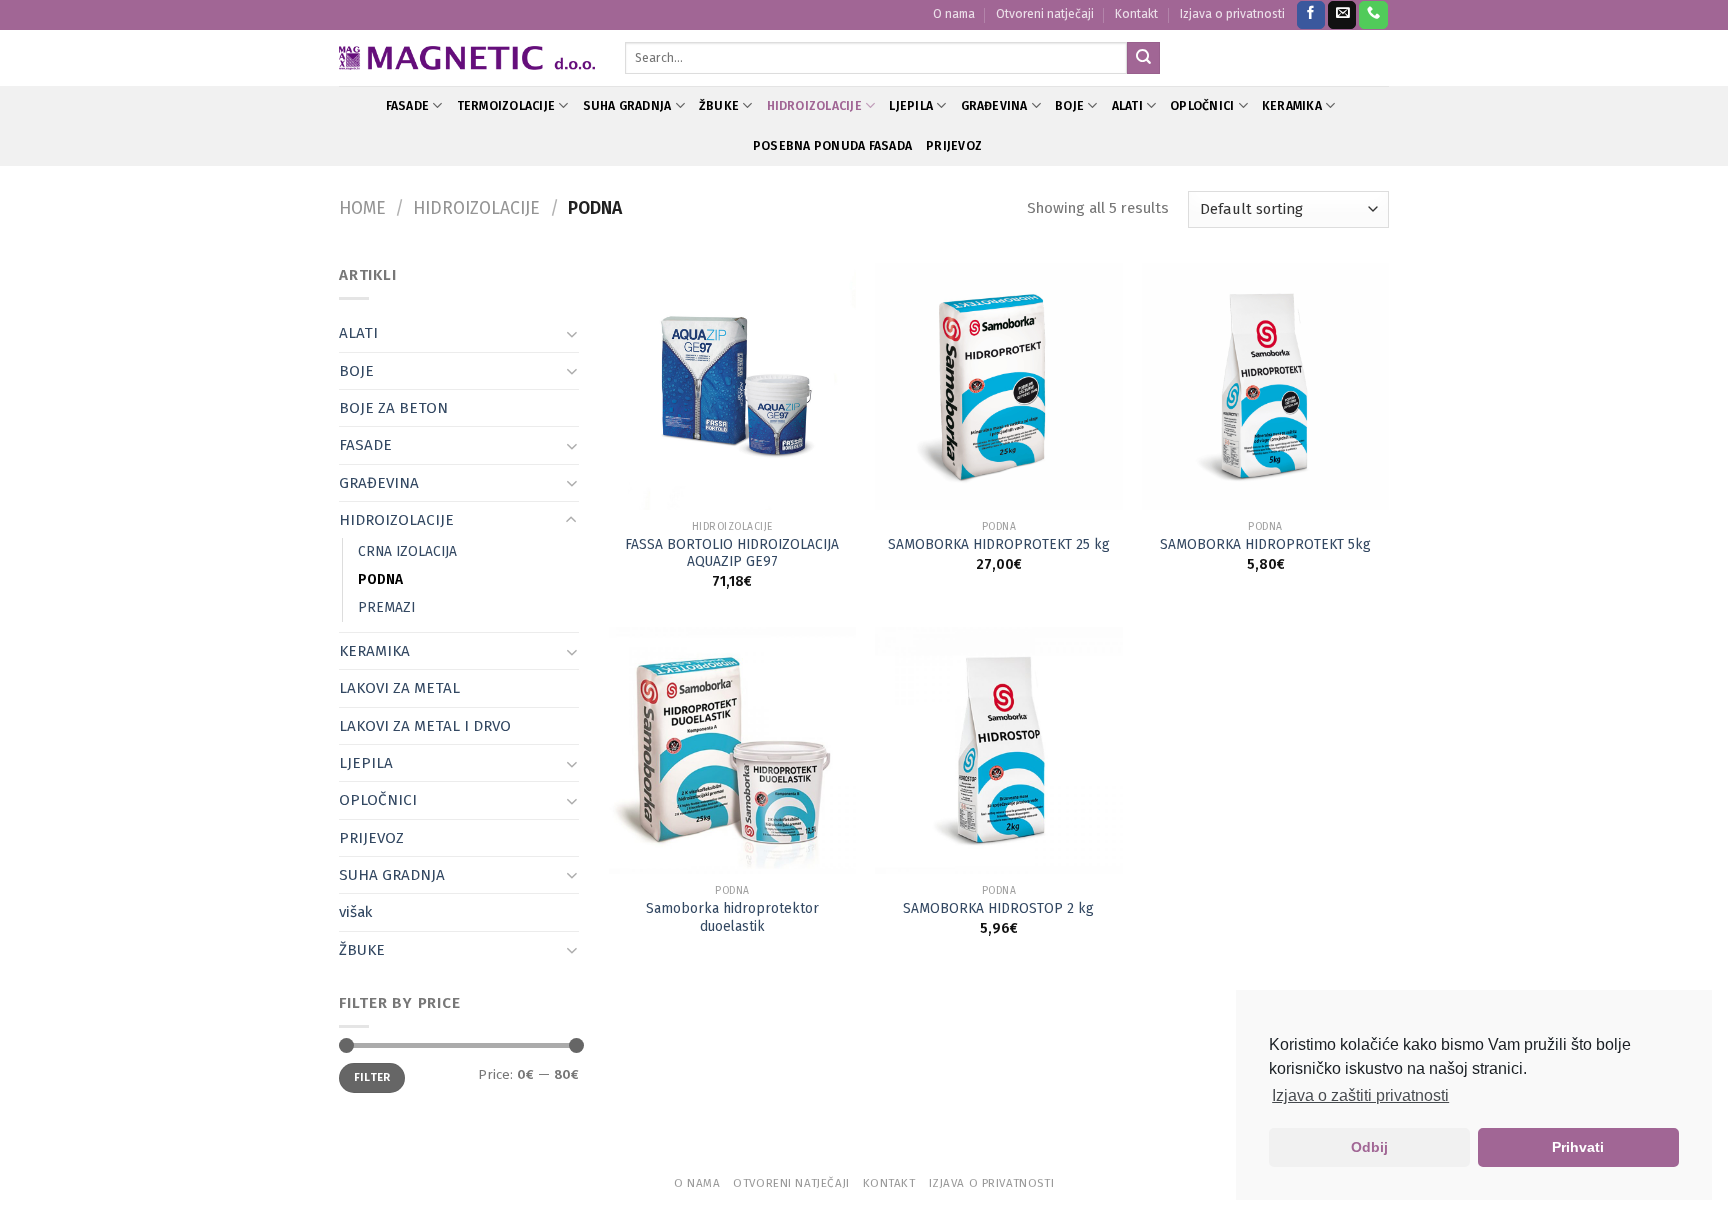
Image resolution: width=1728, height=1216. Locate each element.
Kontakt (1136, 14)
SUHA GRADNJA (627, 106)
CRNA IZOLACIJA (407, 551)
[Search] (1143, 58)
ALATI (1127, 106)
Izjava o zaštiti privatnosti (1360, 1095)
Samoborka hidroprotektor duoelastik (732, 917)
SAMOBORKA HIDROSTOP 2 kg (998, 908)
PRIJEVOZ (954, 146)
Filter (372, 1077)
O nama (954, 14)
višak (355, 912)
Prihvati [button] (1578, 1147)
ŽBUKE (719, 106)
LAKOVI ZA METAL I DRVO (425, 726)
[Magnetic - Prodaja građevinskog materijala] (467, 58)
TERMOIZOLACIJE (506, 106)
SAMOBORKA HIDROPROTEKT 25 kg (999, 544)
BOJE (1069, 106)
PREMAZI (386, 607)
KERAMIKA (1292, 106)
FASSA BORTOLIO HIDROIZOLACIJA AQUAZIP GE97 (732, 553)
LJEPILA (911, 106)
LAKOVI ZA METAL (399, 688)
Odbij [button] (1369, 1147)
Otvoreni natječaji (1045, 14)
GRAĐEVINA (994, 106)
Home (362, 208)
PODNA (380, 579)
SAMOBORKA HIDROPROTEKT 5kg (1265, 544)
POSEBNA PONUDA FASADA (832, 146)
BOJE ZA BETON (393, 408)
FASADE (407, 106)
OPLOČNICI (1202, 106)
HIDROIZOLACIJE (814, 106)
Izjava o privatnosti (1232, 14)
